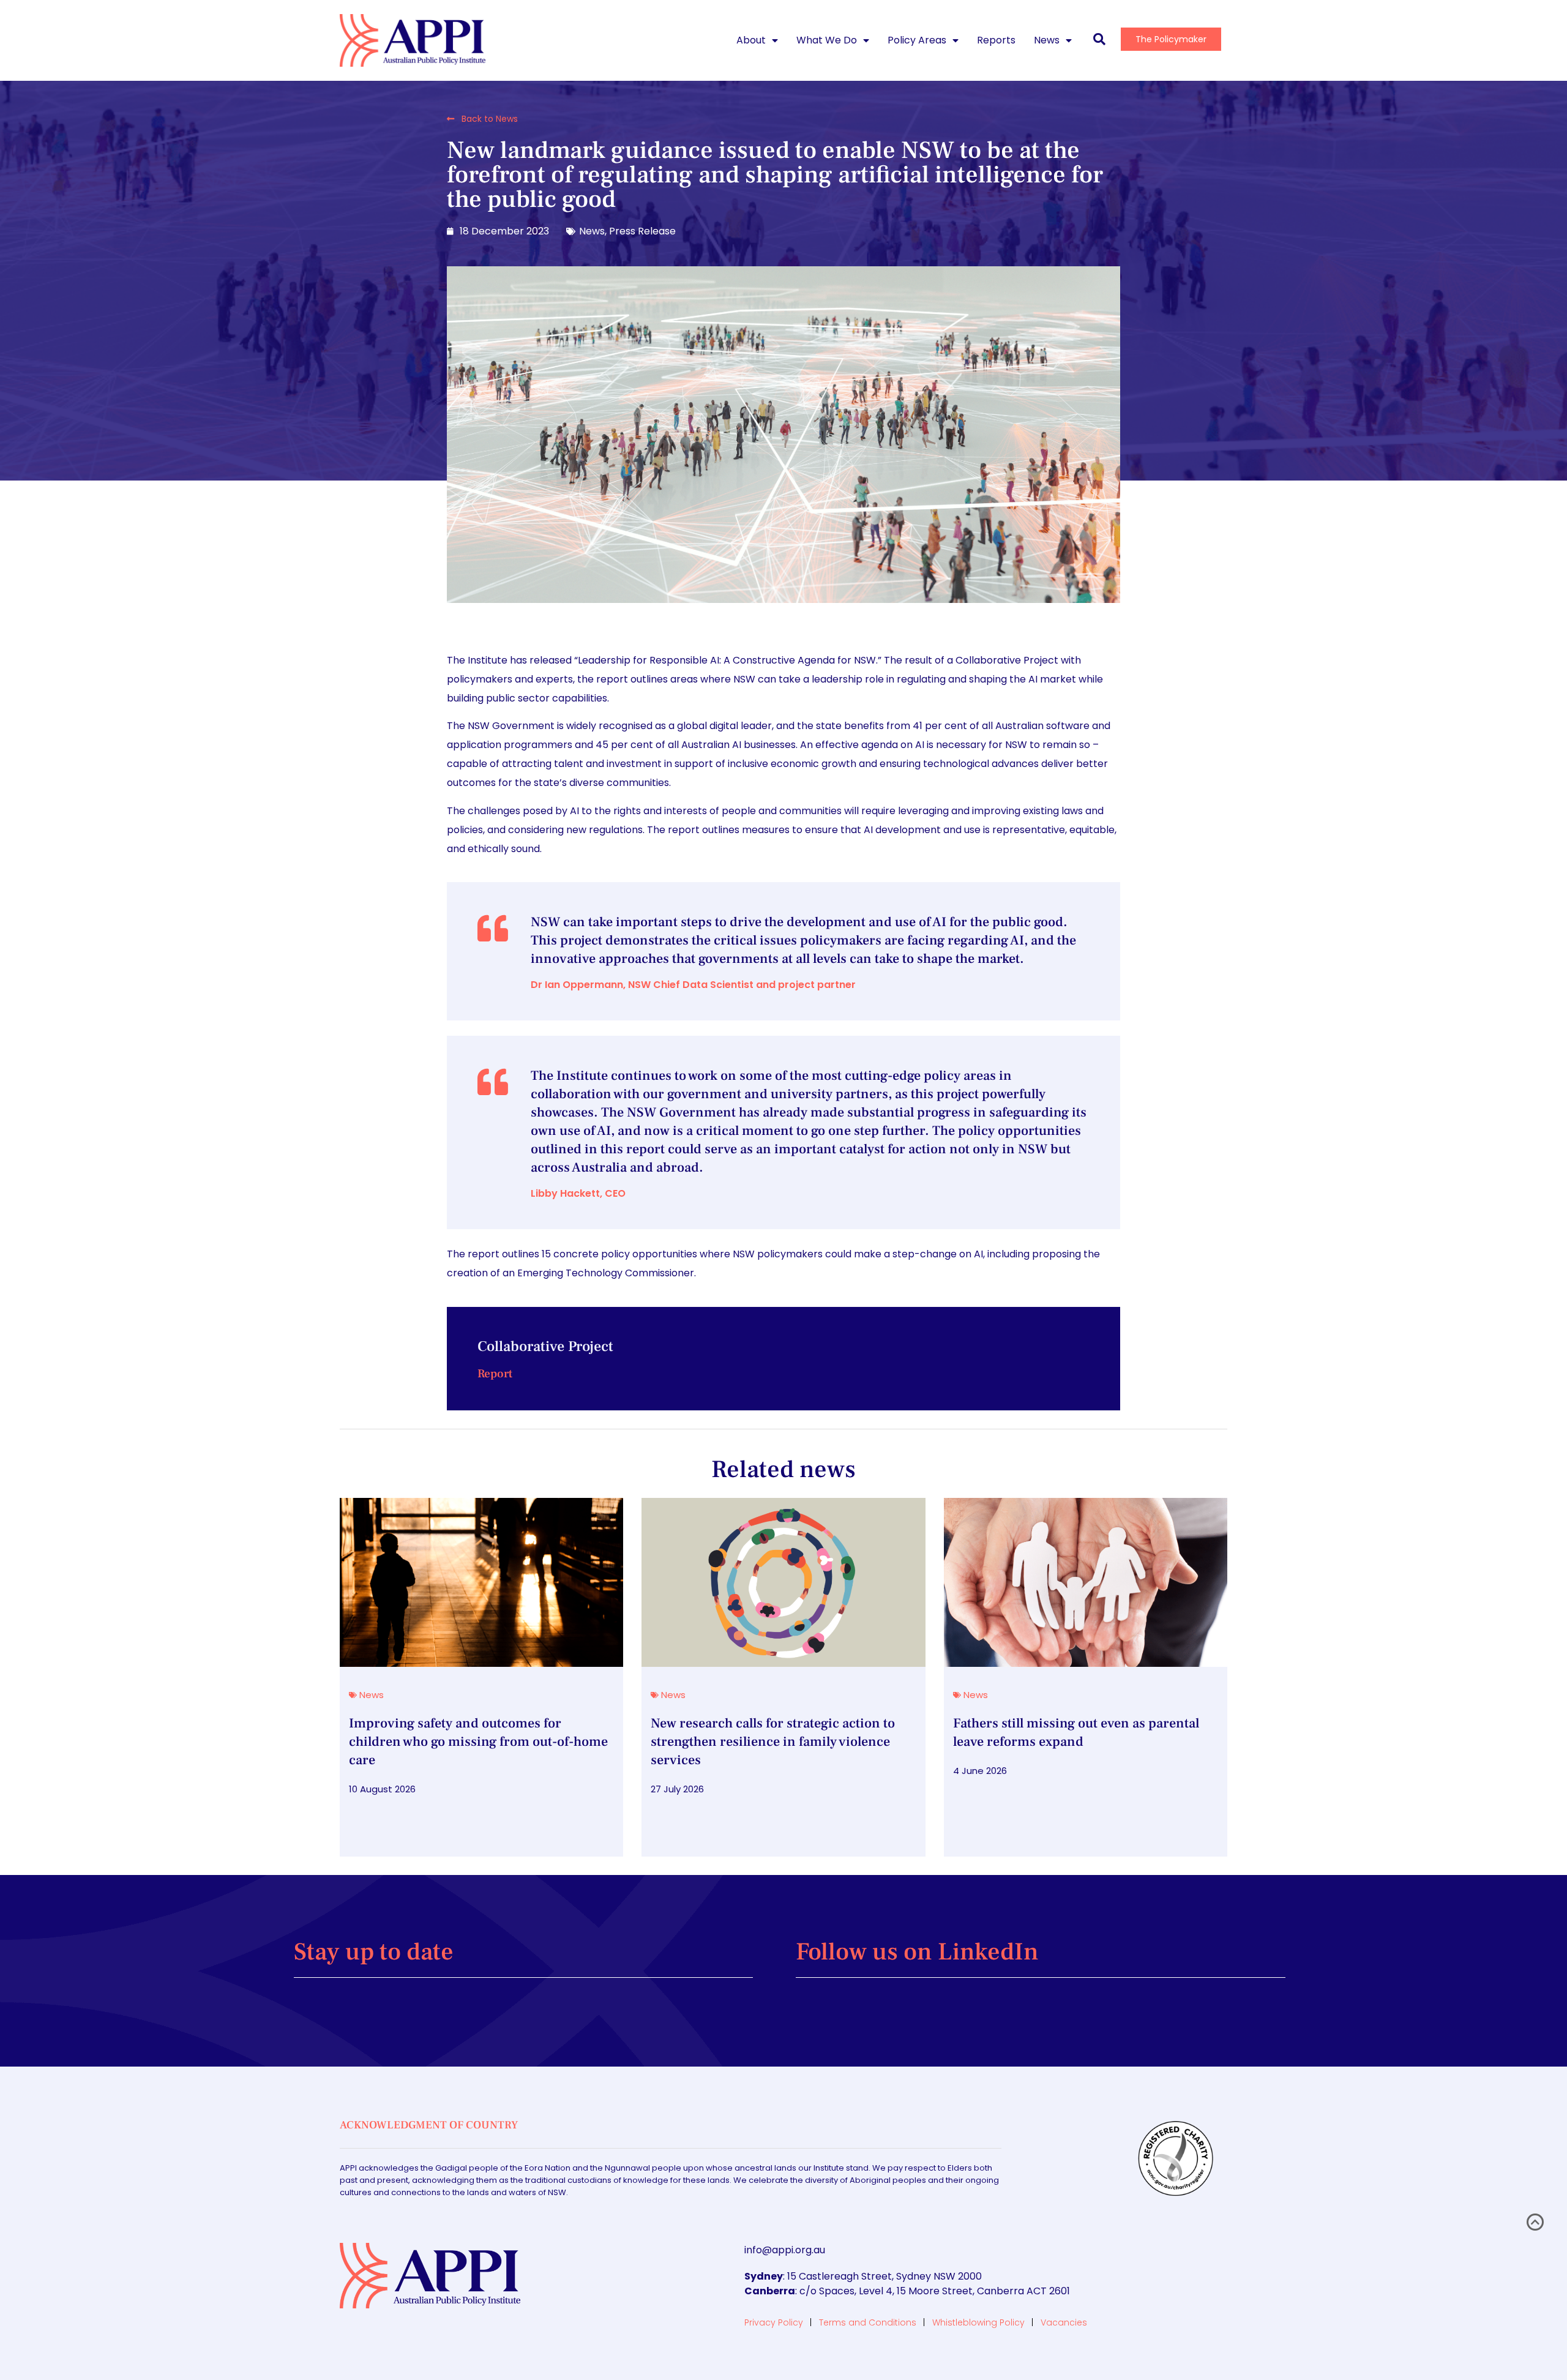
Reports (996, 40)
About (751, 40)
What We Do (827, 40)
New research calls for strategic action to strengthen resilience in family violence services (773, 1742)
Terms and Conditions (868, 2322)
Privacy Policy (774, 2322)
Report (495, 1374)
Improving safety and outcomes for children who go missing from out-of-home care (478, 1742)
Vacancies (1064, 2322)
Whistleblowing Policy (978, 2322)
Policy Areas (917, 40)
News (1047, 40)
